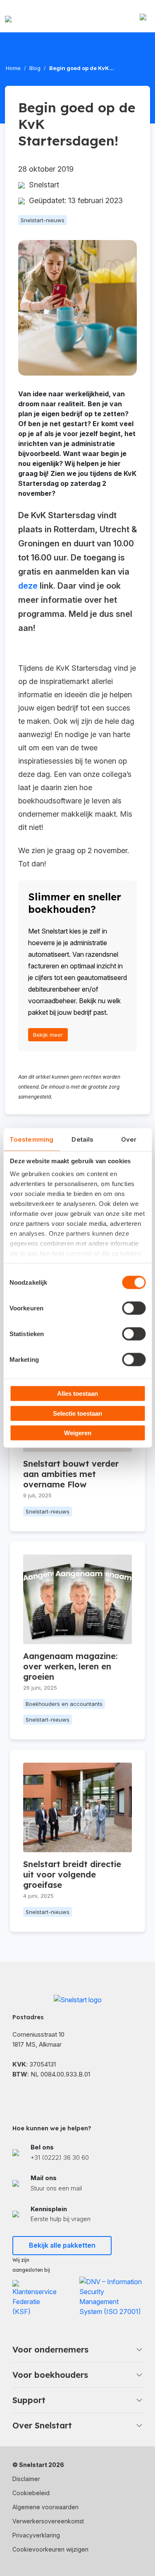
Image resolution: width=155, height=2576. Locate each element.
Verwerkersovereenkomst (48, 2521)
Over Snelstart (42, 2425)
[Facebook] (17, 2096)
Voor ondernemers (50, 2349)
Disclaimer (26, 2479)
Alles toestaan (77, 1394)
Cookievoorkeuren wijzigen (50, 2549)
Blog (35, 68)
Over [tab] (129, 1139)
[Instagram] (58, 2096)
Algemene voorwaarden (45, 2507)
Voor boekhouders (50, 2375)
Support (29, 2400)
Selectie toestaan (77, 1413)
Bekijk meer (48, 1035)
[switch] (134, 1308)
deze (28, 586)
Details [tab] (82, 1139)
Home (13, 68)
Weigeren (78, 1433)
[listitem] (77, 2153)
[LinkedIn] (37, 2096)
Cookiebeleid (31, 2493)
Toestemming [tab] (31, 1139)
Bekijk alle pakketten (62, 2245)
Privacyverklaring (36, 2535)
